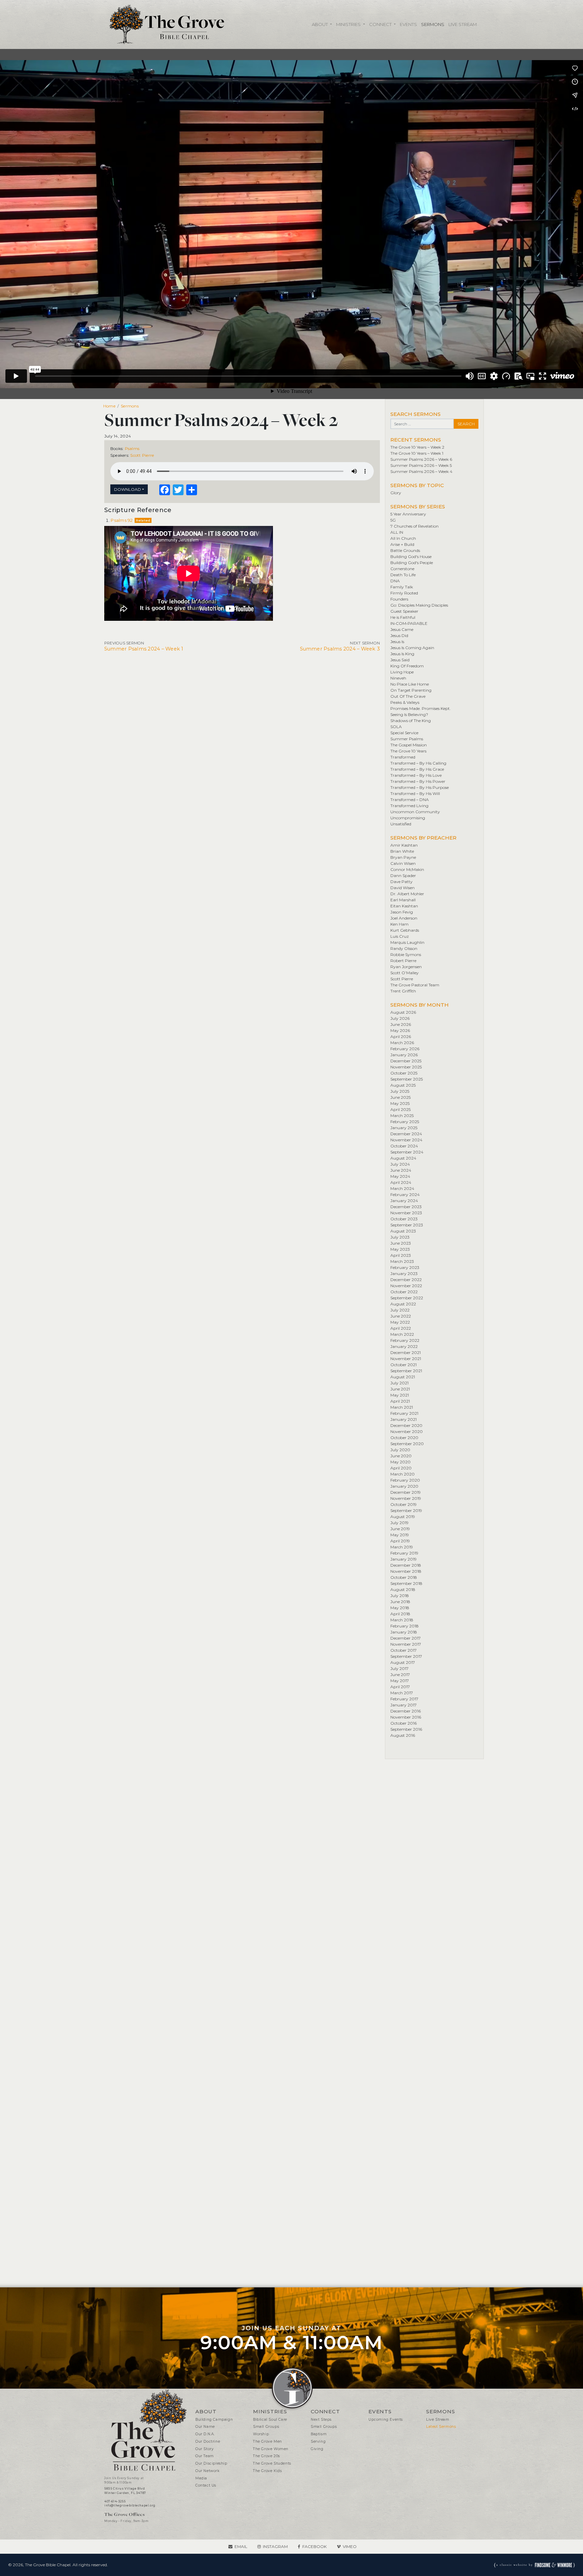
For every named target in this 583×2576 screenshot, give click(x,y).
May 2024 (400, 1176)
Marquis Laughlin (407, 942)
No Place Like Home (410, 684)
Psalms (132, 448)
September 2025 (407, 1079)
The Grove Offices (124, 2514)
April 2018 (400, 1614)
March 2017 (402, 1693)
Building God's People (412, 563)
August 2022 (403, 1304)
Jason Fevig (402, 912)
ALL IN (397, 532)
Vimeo (350, 2546)
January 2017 (404, 1705)
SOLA (396, 727)
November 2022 (406, 1286)
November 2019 (406, 1498)
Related (143, 520)
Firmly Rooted (404, 593)
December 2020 (406, 1425)
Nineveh (398, 678)
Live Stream (463, 24)
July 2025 (400, 1091)
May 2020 (400, 1462)
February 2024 (405, 1194)
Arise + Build (402, 544)
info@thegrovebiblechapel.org (130, 2505)
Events (408, 24)
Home (109, 406)
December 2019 (406, 1492)
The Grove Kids (267, 2471)
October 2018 (404, 1577)
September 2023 (407, 1225)
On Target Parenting (411, 690)
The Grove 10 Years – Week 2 (417, 447)
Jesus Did (399, 635)
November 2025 (406, 1067)
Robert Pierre (403, 961)
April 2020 (401, 1468)
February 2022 (405, 1340)
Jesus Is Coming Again (412, 648)
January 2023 (404, 1273)
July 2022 (400, 1310)
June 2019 (400, 1529)
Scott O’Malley (405, 973)
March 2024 (402, 1188)
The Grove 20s (267, 2456)
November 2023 (406, 1213)
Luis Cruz (400, 936)
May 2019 (400, 1535)
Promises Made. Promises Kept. (421, 708)
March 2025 (402, 1116)
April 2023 (401, 1255)
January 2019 (404, 1559)
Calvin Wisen (403, 863)
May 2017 (400, 1681)
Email (241, 2546)
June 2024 (401, 1170)
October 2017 (404, 1650)
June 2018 (400, 1602)
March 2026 (402, 1043)
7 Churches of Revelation (414, 526)
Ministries (349, 24)
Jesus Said (400, 660)
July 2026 (400, 1018)
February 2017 (404, 1699)
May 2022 (400, 1322)
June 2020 (401, 1456)
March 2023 (402, 1261)
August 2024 (403, 1158)
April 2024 (401, 1182)
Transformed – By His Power (418, 781)
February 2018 (405, 1626)
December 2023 (406, 1207)
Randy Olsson (404, 948)
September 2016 (406, 1729)
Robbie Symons (406, 954)
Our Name (205, 2427)
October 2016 (404, 1723)
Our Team (205, 2456)
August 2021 (403, 1377)
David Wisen (402, 888)
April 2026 (401, 1037)
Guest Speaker (404, 611)
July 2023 (400, 1237)
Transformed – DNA (410, 800)
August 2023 (403, 1231)
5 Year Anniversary (408, 514)
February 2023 (405, 1267)
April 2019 (400, 1541)
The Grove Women (271, 2449)
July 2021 (399, 1383)
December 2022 (406, 1280)
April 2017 (400, 1687)
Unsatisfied (401, 824)
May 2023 (400, 1249)
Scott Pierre (142, 455)
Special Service (404, 733)
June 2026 (401, 1024)
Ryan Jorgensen (406, 967)
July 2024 (400, 1164)
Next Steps (321, 2420)
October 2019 (404, 1504)
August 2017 (403, 1662)
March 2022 (402, 1334)
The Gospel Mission (409, 745)
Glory (396, 493)
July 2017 (399, 1668)
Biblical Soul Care (270, 2420)
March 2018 (402, 1620)
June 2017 (400, 1675)
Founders (399, 599)
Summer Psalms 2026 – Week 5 (421, 465)
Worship (261, 2434)
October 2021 (404, 1365)
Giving (317, 2449)
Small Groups (266, 2427)
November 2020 (407, 1431)
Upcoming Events (386, 2420)
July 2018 (400, 1596)
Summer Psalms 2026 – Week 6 (421, 459)
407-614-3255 (115, 2501)
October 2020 (404, 1438)
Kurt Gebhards (405, 930)
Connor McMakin (407, 869)
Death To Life (403, 575)
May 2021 (400, 1395)
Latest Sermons (441, 2427)
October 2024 (404, 1146)
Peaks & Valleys (405, 702)
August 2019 (403, 1517)
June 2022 (401, 1316)
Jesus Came (402, 629)
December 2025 (406, 1061)
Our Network (207, 2471)
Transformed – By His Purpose (420, 787)
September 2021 (406, 1371)
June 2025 (400, 1097)
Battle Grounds (405, 550)
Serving (318, 2441)
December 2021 (406, 1352)
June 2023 (401, 1243)
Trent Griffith (403, 991)
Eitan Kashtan (404, 906)
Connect (381, 24)
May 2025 (400, 1103)
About (320, 24)
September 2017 (406, 1656)
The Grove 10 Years (408, 751)
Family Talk (402, 587)
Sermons (433, 24)
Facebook (314, 2546)
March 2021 (402, 1407)
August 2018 (403, 1589)
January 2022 (404, 1346)
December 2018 (406, 1565)
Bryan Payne (403, 857)
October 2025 (404, 1073)
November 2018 (406, 1571)
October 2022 (404, 1292)
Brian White (402, 851)
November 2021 (406, 1359)
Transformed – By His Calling (418, 763)
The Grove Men (268, 2441)
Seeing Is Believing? (409, 714)
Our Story (204, 2449)
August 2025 (403, 1085)
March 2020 (402, 1474)
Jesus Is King (402, 654)
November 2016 (406, 1717)
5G (393, 520)
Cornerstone (402, 569)
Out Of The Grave (408, 696)
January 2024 (404, 1201)
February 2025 (405, 1122)
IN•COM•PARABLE (409, 623)
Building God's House (411, 556)
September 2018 (406, 1583)
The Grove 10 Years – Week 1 (417, 453)
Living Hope (402, 672)
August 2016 (403, 1735)
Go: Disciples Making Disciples (419, 605)
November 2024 (406, 1140)
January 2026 (404, 1055)
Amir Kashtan (404, 845)
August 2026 (403, 1012)
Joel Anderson (404, 918)
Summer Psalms (407, 739)
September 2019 (406, 1510)
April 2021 (400, 1401)
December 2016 (406, 1711)
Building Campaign (214, 2420)
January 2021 (404, 1419)
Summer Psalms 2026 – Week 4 (421, 471)
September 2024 (407, 1152)
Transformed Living (409, 806)
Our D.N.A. (205, 2434)
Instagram (275, 2546)
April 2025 (400, 1109)
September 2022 (407, 1298)
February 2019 (404, 1553)
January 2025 (404, 1128)
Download (128, 489)
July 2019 (399, 1523)
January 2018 (404, 1632)
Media (201, 2478)
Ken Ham (399, 924)
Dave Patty (401, 882)
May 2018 (400, 1608)
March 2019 (402, 1547)
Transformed (403, 757)
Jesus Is (397, 642)
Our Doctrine (208, 2441)
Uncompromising (408, 818)
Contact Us (206, 2485)
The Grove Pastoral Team (415, 985)
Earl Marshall (403, 900)
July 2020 (400, 1450)
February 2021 (404, 1413)
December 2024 (406, 1134)
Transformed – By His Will (415, 793)
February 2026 (405, 1049)
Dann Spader (403, 875)
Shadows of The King (411, 721)
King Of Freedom (407, 666)
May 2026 (400, 1030)
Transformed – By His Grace (417, 769)
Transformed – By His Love (416, 775)
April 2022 (401, 1328)
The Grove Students (272, 2463)
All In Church (403, 538)
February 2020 (405, 1480)
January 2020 (404, 1486)
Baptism (319, 2434)
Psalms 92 (122, 520)
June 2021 (400, 1389)
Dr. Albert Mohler (407, 894)
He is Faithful (403, 617)
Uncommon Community (415, 812)
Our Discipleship (211, 2463)
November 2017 (406, 1644)
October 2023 (404, 1219)
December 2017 (406, 1638)
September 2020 (407, 1444)
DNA (395, 581)
